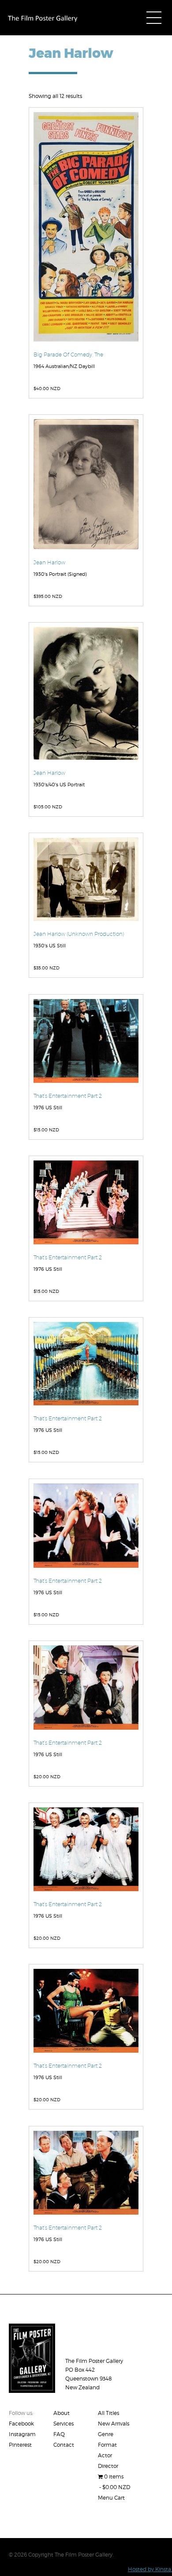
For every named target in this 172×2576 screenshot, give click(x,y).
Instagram (22, 2434)
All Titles (108, 2413)
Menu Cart (111, 2498)
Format (107, 2445)
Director (108, 2466)
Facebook (21, 2424)
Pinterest (20, 2445)
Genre (106, 2434)
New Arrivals (114, 2424)
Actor (105, 2455)
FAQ (59, 2434)
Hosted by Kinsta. (150, 2569)
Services (64, 2424)
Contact (64, 2445)
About (62, 2413)
